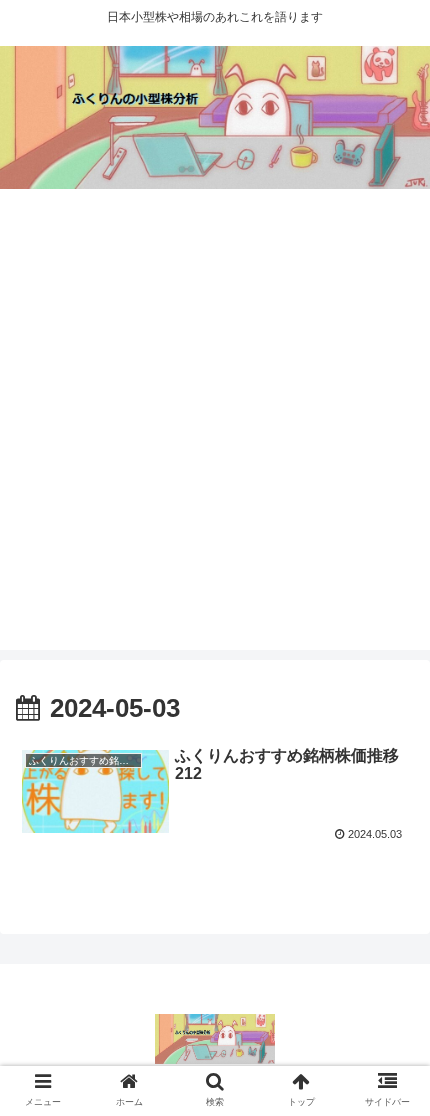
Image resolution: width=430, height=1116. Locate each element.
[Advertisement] (215, 435)
